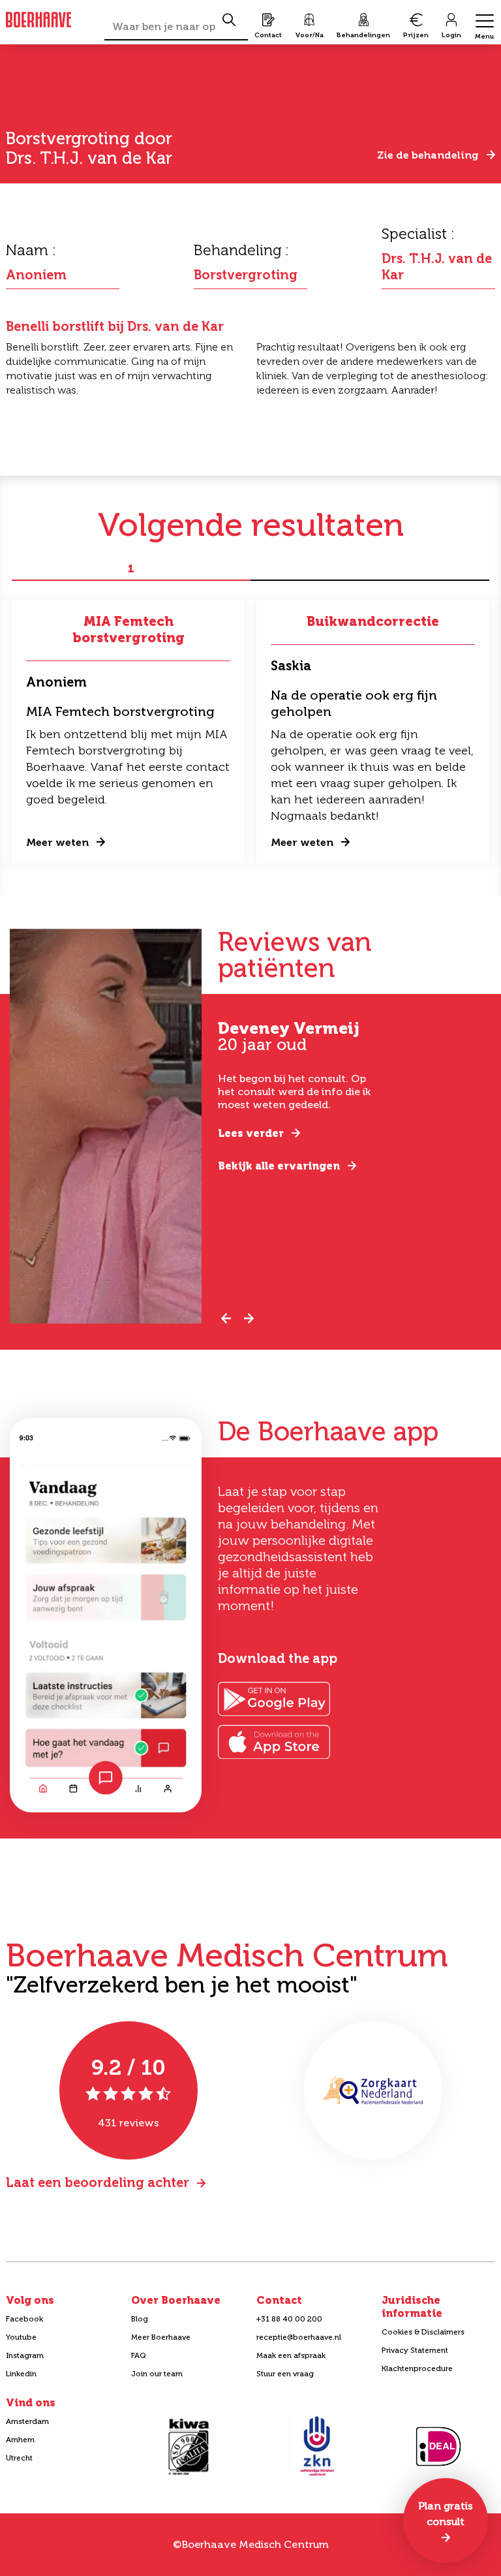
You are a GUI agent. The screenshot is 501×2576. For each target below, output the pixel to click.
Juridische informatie (412, 2307)
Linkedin (21, 2374)
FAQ (139, 2355)
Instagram (25, 2355)
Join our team (157, 2374)
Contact (279, 2300)
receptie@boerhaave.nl (299, 2337)
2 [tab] (370, 569)
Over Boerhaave (176, 2300)
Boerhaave (38, 20)
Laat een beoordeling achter (98, 2182)
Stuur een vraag (285, 2374)
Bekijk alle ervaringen (279, 1166)
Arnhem (20, 2440)
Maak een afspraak (291, 2355)
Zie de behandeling (428, 155)
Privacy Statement (415, 2350)
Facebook (24, 2319)
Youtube (21, 2337)
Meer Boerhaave (161, 2337)
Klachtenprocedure (417, 2368)
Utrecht (19, 2458)
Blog (140, 2319)
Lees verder (251, 1133)
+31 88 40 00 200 (289, 2319)
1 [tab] (131, 569)
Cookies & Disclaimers (423, 2332)
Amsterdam (27, 2421)
